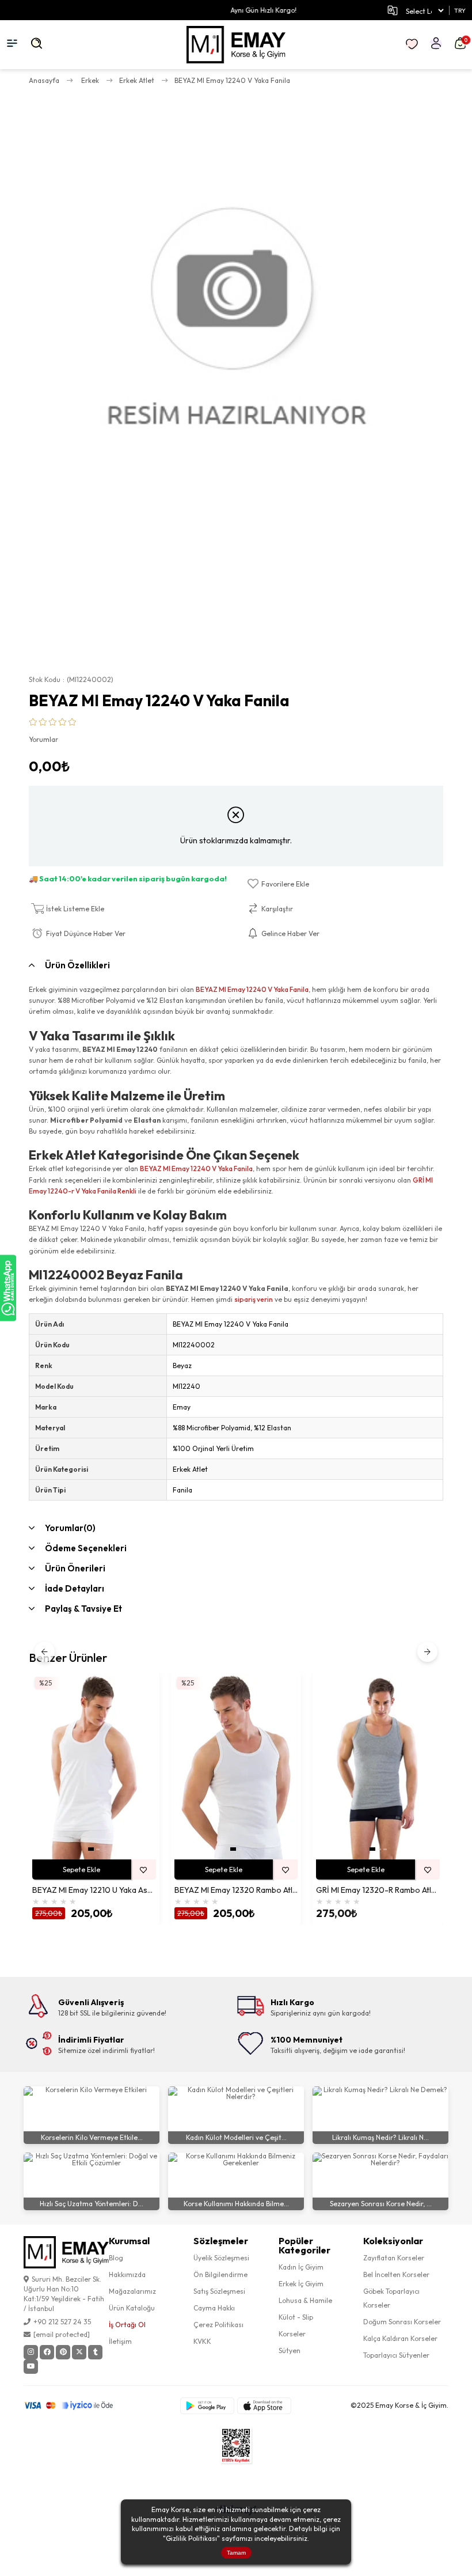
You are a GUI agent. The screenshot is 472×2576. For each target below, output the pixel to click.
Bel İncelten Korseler (396, 2274)
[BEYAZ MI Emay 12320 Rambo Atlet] (236, 1767)
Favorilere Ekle (144, 1870)
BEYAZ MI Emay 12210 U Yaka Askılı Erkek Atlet (94, 1890)
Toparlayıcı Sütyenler (396, 2355)
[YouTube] (31, 2367)
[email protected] (62, 2334)
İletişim (120, 2341)
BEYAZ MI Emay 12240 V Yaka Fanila (252, 989)
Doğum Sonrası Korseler (402, 2322)
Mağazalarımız (132, 2291)
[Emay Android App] (207, 2406)
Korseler (292, 2334)
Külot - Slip (296, 2317)
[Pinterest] (63, 2352)
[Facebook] (47, 2352)
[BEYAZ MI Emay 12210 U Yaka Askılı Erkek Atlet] (94, 1767)
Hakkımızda (127, 2274)
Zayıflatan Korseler (394, 2258)
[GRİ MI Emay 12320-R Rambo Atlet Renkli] (378, 1767)
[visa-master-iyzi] (76, 2405)
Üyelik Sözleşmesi (221, 2258)
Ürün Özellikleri (77, 965)
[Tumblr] (95, 2352)
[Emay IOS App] (264, 2406)
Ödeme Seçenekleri (86, 1548)
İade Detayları (75, 1588)
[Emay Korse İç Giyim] (236, 45)
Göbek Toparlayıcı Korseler (391, 2298)
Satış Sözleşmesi (219, 2291)
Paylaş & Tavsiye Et (83, 1609)
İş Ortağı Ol (127, 2325)
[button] (91, 1849)
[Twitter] (79, 2352)
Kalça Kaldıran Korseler (400, 2338)
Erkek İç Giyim (301, 2284)
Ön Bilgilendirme (220, 2274)
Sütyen (290, 2350)
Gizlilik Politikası (191, 2538)
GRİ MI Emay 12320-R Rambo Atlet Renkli (378, 1890)
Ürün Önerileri (75, 1568)
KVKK (202, 2341)
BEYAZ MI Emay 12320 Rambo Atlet (236, 1890)
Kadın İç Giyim (301, 2267)
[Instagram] (31, 2352)
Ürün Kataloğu (132, 2308)
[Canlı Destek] (8, 1288)
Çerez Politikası (218, 2325)
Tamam (236, 2553)
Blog (116, 2258)
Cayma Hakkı (214, 2308)
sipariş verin (254, 1299)
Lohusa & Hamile (305, 2300)
